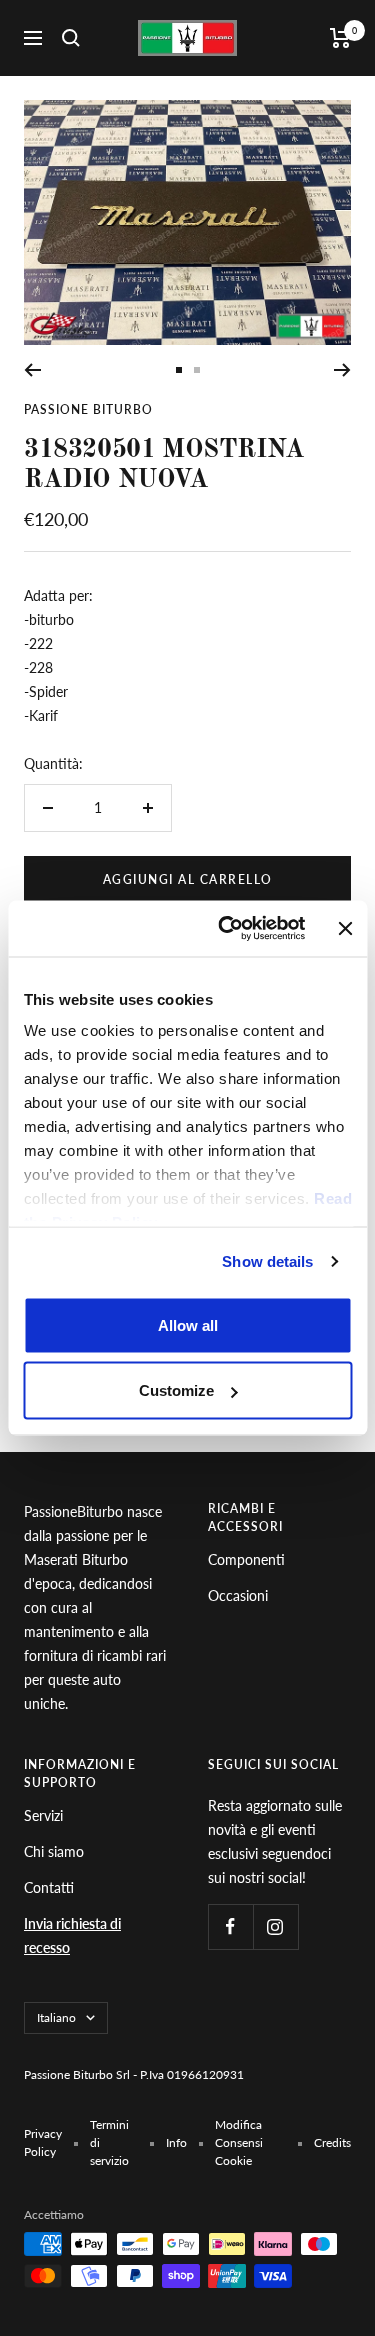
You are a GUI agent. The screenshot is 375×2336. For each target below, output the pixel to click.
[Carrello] (340, 38)
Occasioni (238, 1595)
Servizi (43, 1815)
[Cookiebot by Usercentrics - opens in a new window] (227, 929)
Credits (332, 2142)
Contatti (49, 1887)
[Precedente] (32, 370)
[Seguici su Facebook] (230, 1926)
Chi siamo (54, 1851)
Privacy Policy (43, 2142)
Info (176, 2142)
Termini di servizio (109, 2142)
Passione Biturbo (88, 409)
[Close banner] (345, 928)
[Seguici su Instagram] (275, 1926)
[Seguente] (342, 370)
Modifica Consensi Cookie (239, 2142)
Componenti (246, 1559)
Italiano (56, 2017)
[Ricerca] (71, 38)
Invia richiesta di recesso (72, 1935)
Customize (176, 1390)
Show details (267, 1261)
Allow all (188, 1324)
